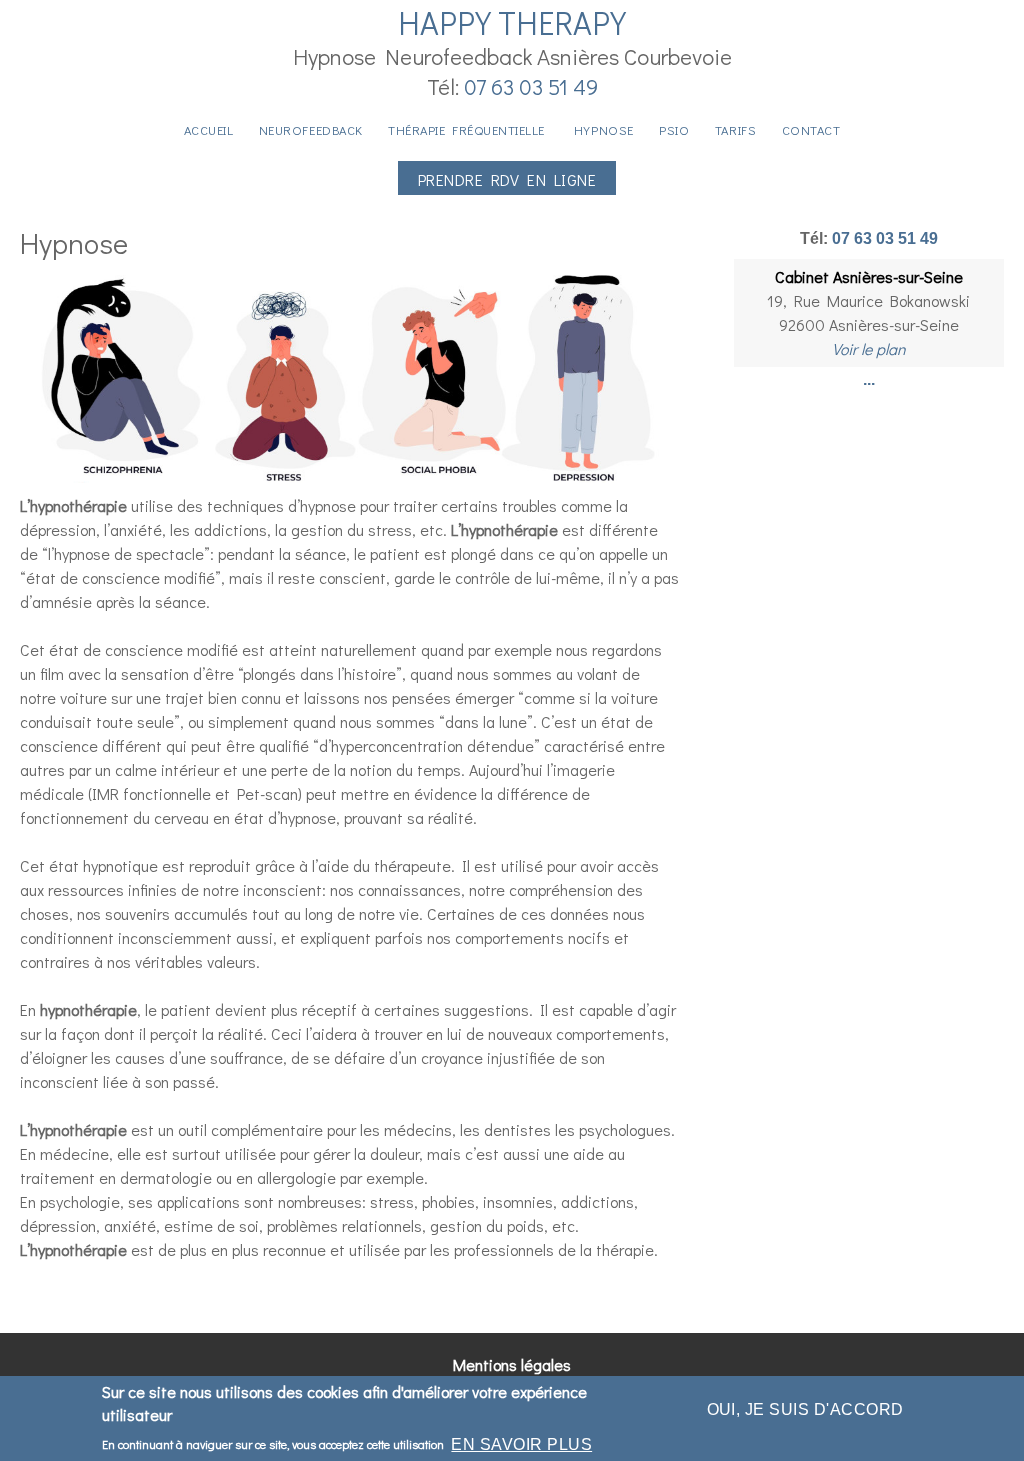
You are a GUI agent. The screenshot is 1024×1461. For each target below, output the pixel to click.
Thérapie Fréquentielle (468, 130)
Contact (811, 130)
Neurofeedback (311, 130)
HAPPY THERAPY (512, 22)
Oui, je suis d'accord (805, 1409)
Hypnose (604, 130)
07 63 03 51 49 (531, 86)
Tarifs (735, 130)
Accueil (209, 130)
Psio (674, 130)
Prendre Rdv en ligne (507, 179)
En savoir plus (521, 1444)
